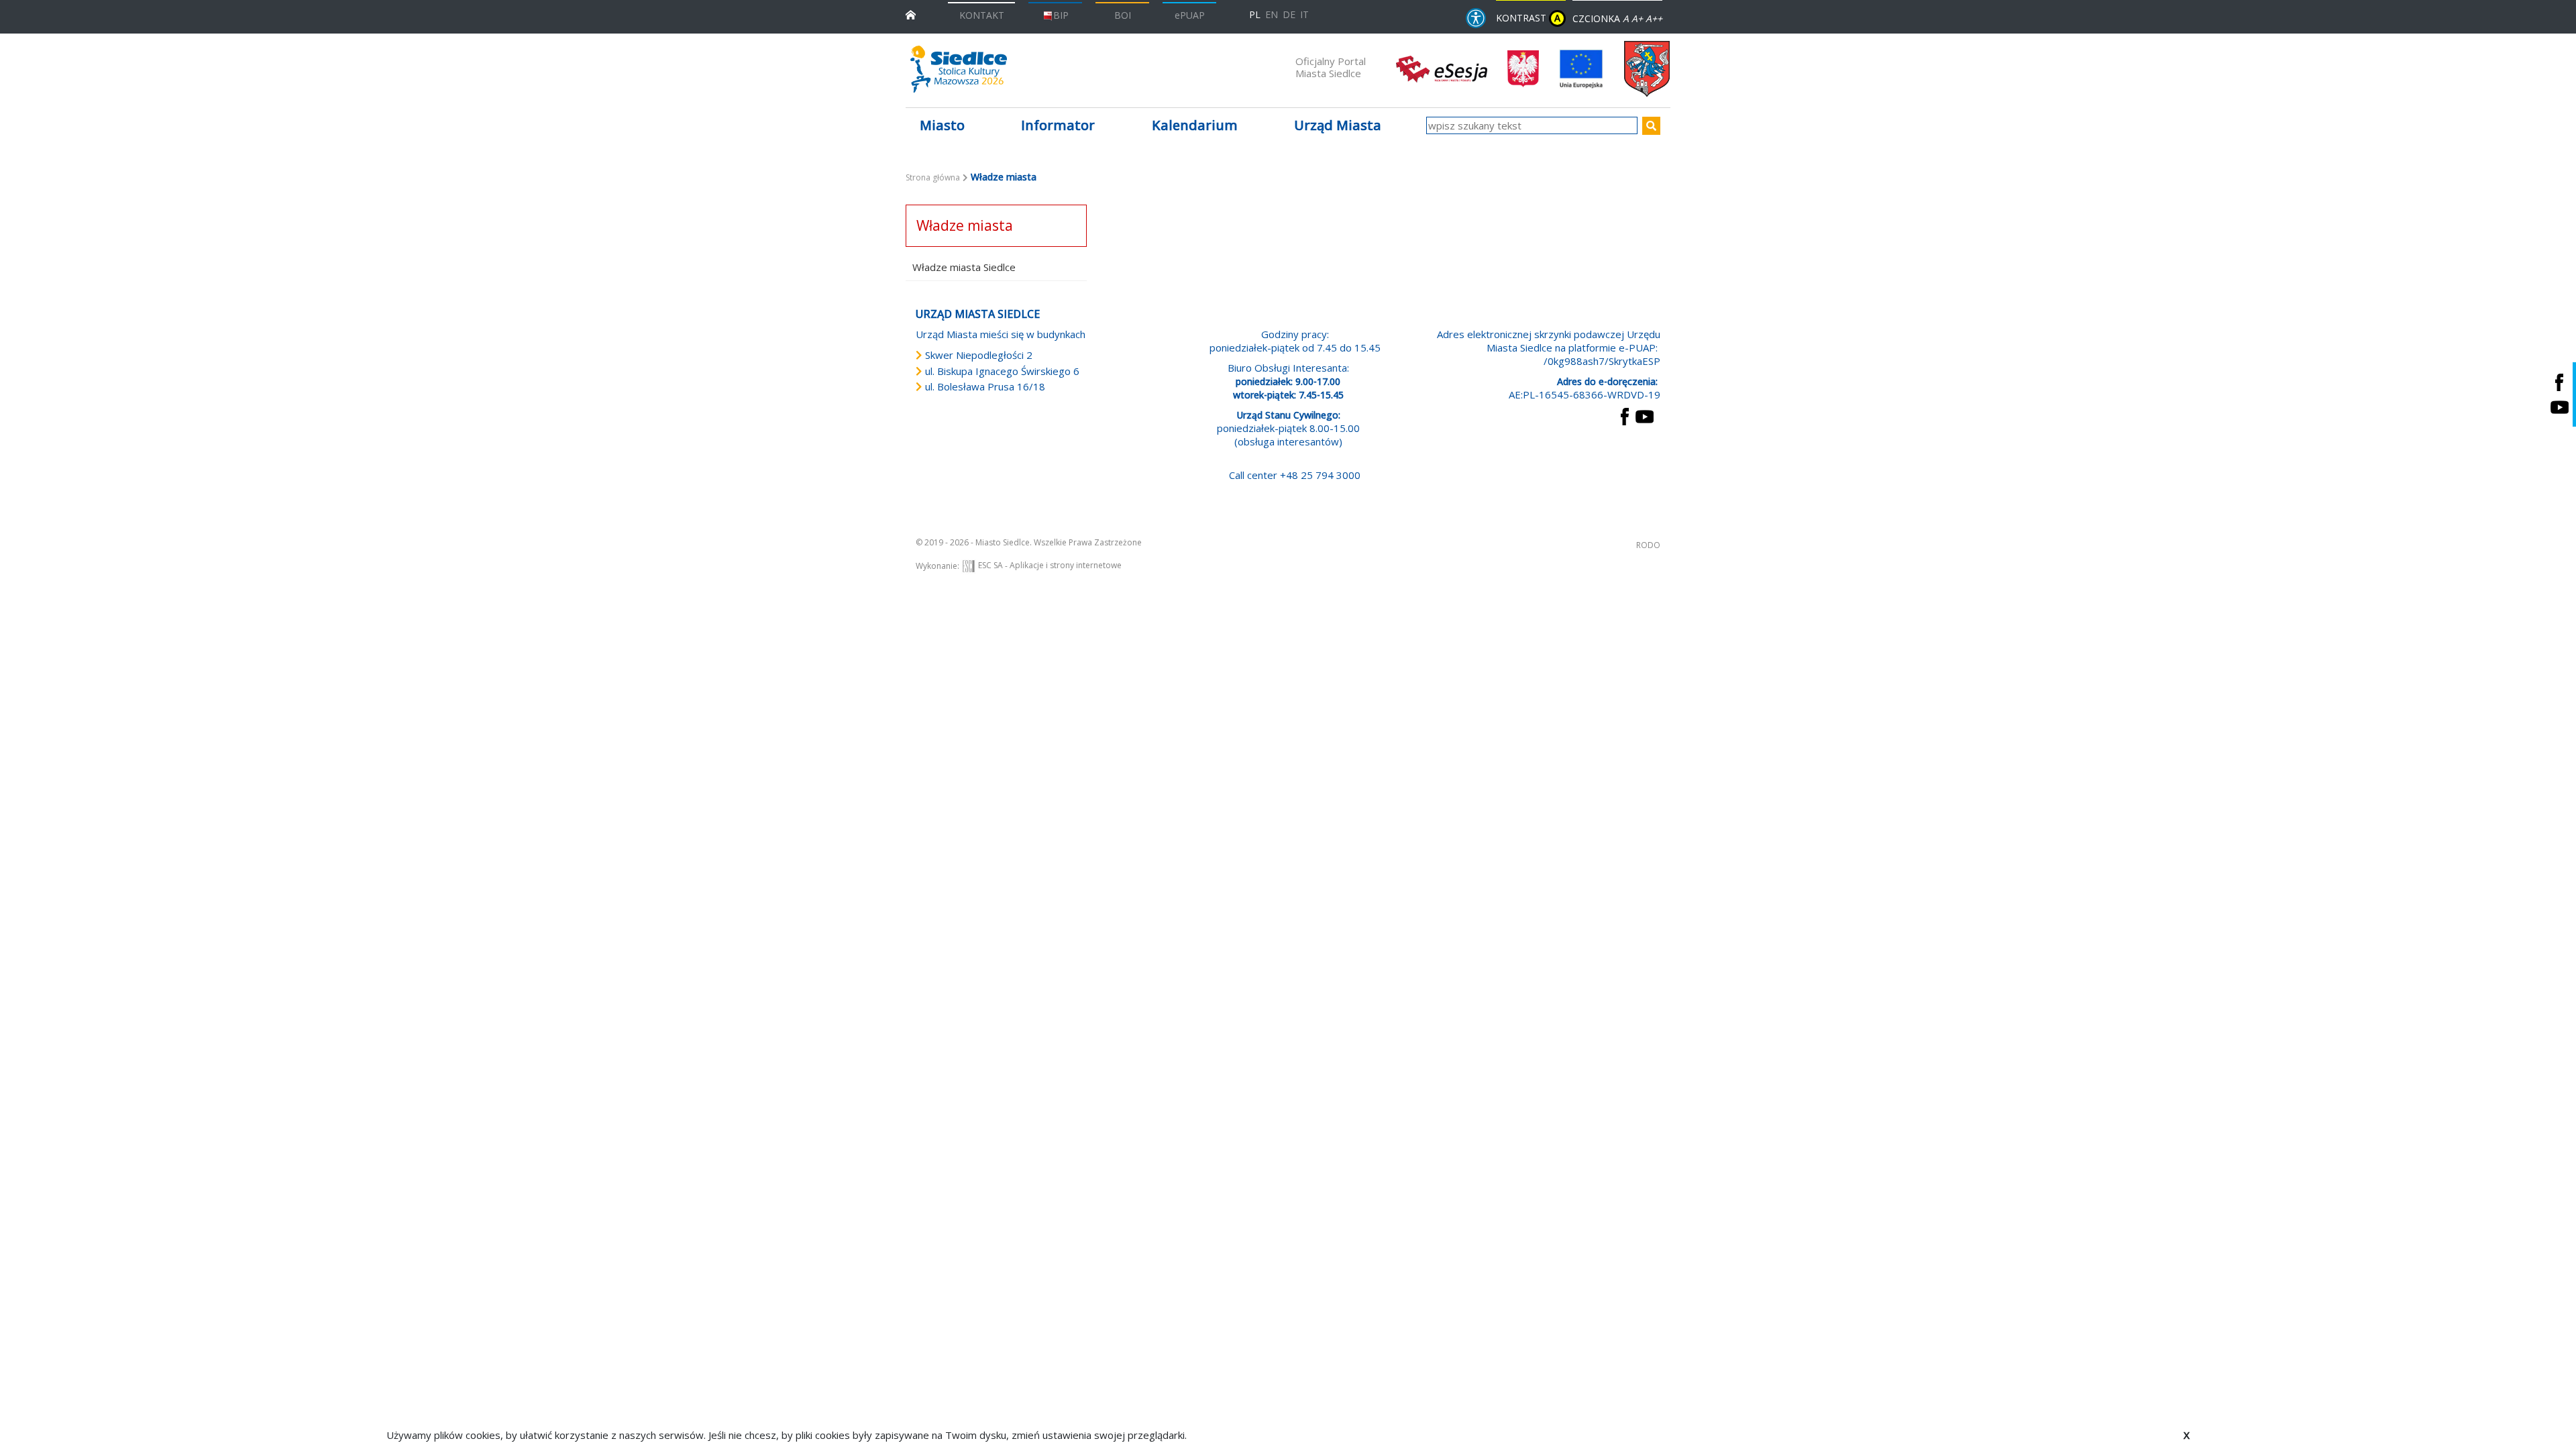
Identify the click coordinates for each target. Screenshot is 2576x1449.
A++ (1654, 18)
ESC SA (990, 565)
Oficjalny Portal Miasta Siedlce (1331, 67)
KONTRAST (1528, 18)
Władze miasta (965, 225)
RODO (1648, 545)
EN (1272, 14)
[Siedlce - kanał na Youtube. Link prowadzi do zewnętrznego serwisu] (2559, 407)
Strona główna (933, 177)
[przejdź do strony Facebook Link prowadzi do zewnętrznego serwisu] (1625, 415)
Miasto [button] (942, 125)
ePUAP (1190, 15)
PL (1255, 14)
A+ (1637, 18)
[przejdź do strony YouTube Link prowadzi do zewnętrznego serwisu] (1645, 415)
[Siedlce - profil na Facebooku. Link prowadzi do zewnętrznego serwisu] (2559, 382)
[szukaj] (1651, 126)
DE (1289, 14)
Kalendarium (1195, 125)
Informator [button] (1058, 125)
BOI (1123, 15)
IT (1304, 14)
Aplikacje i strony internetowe (1066, 565)
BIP (1061, 15)
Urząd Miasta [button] (1338, 125)
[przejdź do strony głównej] (911, 14)
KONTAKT (982, 15)
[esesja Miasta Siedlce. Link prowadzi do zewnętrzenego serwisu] (1442, 68)
